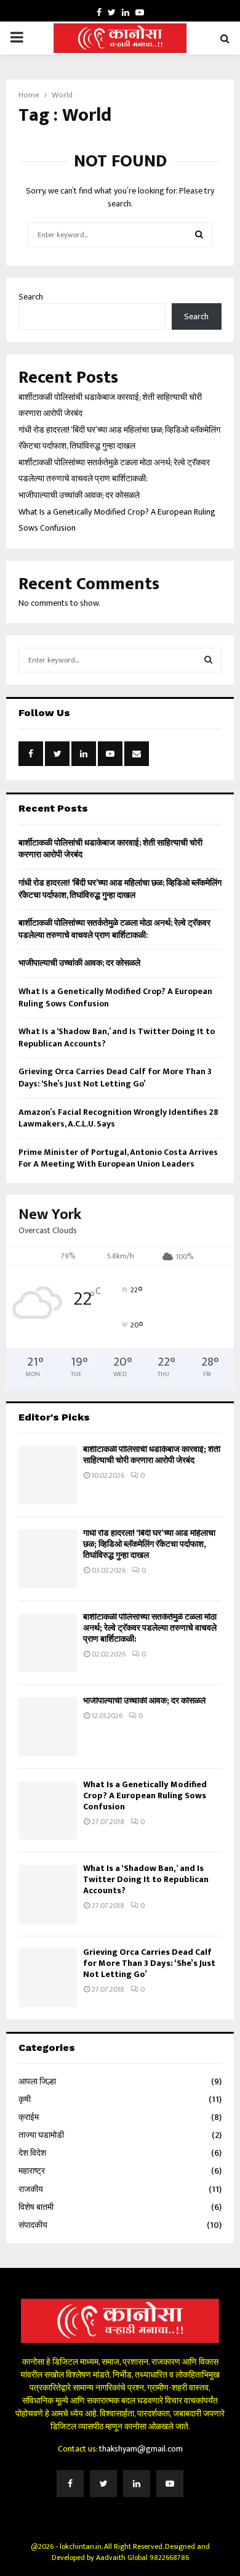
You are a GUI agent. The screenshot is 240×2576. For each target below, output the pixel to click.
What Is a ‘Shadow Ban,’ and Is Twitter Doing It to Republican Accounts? (117, 1037)
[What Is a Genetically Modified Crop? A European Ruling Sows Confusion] (48, 1810)
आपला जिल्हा (37, 2081)
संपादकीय (33, 2225)
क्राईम (29, 2117)
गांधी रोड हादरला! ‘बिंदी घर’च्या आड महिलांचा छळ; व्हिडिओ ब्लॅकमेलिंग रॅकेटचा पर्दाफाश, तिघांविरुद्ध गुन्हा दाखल (120, 889)
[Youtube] (170, 2484)
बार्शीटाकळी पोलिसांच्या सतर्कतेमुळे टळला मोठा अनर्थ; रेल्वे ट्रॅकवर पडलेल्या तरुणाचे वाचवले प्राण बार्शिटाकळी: (114, 929)
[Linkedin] (137, 2484)
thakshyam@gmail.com (141, 2449)
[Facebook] (70, 2484)
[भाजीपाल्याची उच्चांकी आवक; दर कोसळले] (48, 1726)
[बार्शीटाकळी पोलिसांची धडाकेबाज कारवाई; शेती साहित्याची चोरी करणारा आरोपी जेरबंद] (48, 1475)
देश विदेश (32, 2153)
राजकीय (31, 2189)
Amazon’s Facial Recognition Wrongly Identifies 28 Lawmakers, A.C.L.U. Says (118, 1118)
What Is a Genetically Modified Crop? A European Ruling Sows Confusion (115, 997)
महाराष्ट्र (32, 2171)
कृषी (25, 2099)
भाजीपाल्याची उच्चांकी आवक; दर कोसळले (79, 495)
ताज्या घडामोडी (41, 2135)
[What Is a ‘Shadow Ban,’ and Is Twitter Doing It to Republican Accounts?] (48, 1894)
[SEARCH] (208, 660)
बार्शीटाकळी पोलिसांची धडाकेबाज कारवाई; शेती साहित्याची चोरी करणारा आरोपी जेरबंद (110, 849)
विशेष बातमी (36, 2207)
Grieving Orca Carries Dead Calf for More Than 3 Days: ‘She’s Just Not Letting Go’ (115, 1078)
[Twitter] (103, 2484)
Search (31, 297)
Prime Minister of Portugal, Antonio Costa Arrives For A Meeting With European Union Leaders (118, 1158)
